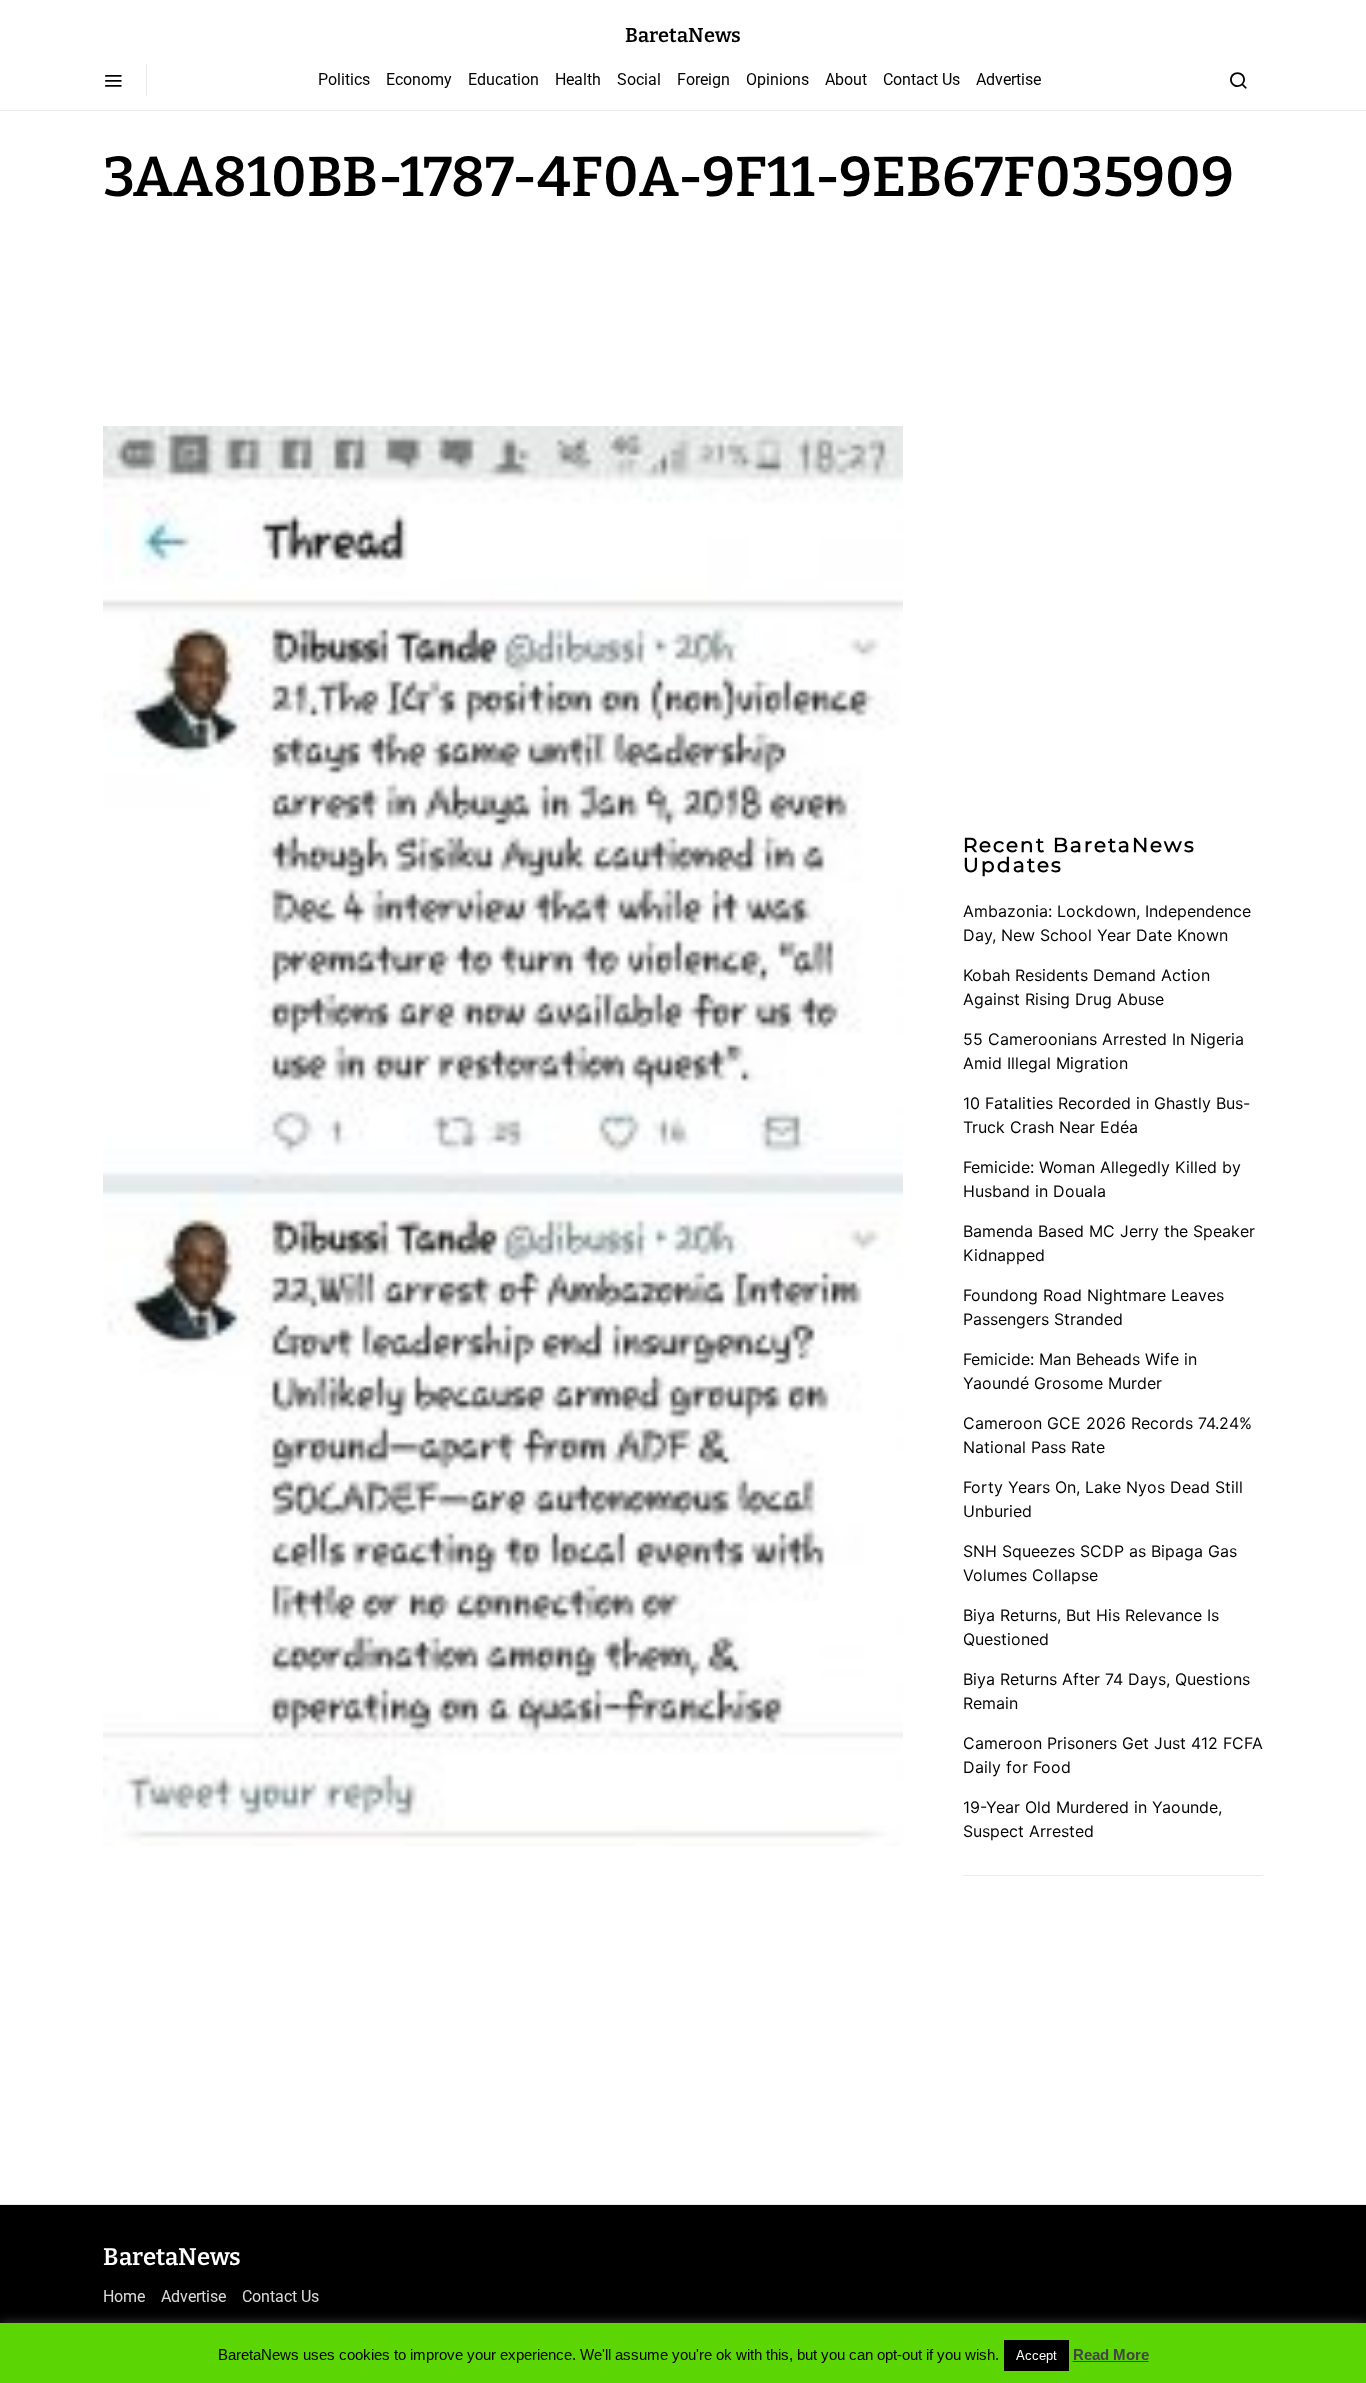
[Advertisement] (263, 312)
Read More (1111, 2354)
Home (124, 2296)
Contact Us (921, 79)
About (846, 79)
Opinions (777, 79)
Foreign (703, 79)
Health (578, 79)
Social (639, 79)
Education (503, 79)
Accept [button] (1036, 2355)
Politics (344, 79)
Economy (419, 79)
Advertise (1008, 79)
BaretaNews (683, 35)
